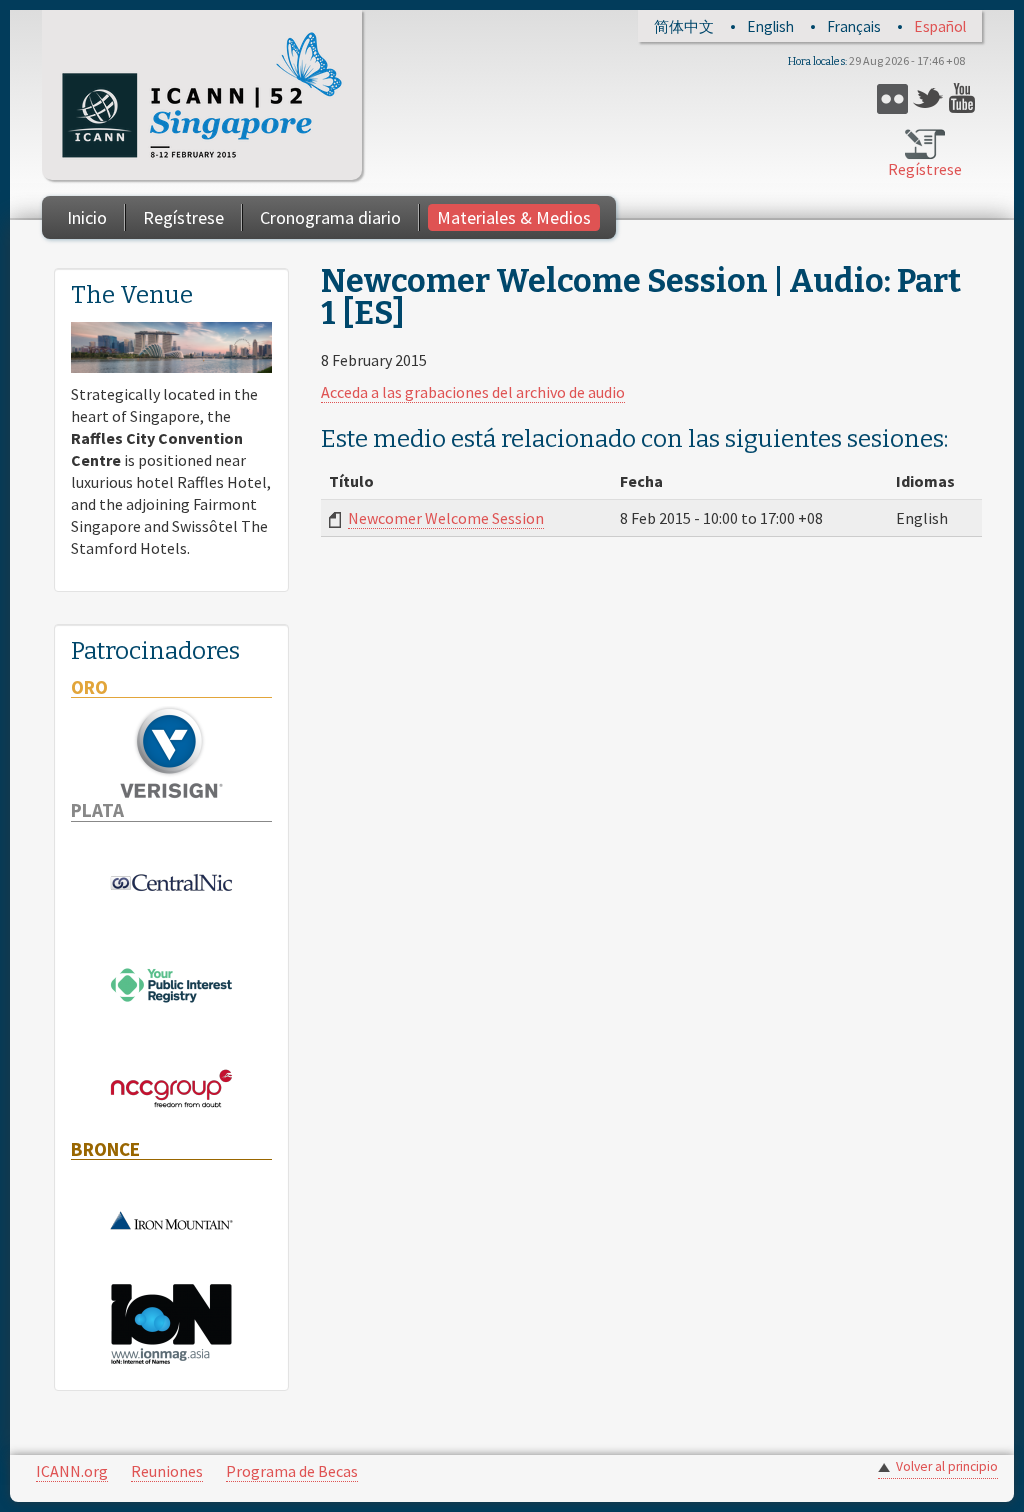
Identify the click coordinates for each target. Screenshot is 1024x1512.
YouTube (964, 98)
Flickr (892, 98)
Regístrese (925, 169)
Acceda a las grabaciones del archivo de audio (473, 392)
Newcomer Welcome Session (446, 518)
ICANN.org (72, 1471)
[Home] (202, 95)
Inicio (87, 217)
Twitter (928, 98)
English (770, 26)
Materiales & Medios (514, 217)
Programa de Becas (292, 1471)
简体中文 (684, 26)
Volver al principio (947, 1466)
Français (854, 26)
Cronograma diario (330, 217)
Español (940, 26)
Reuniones (167, 1471)
